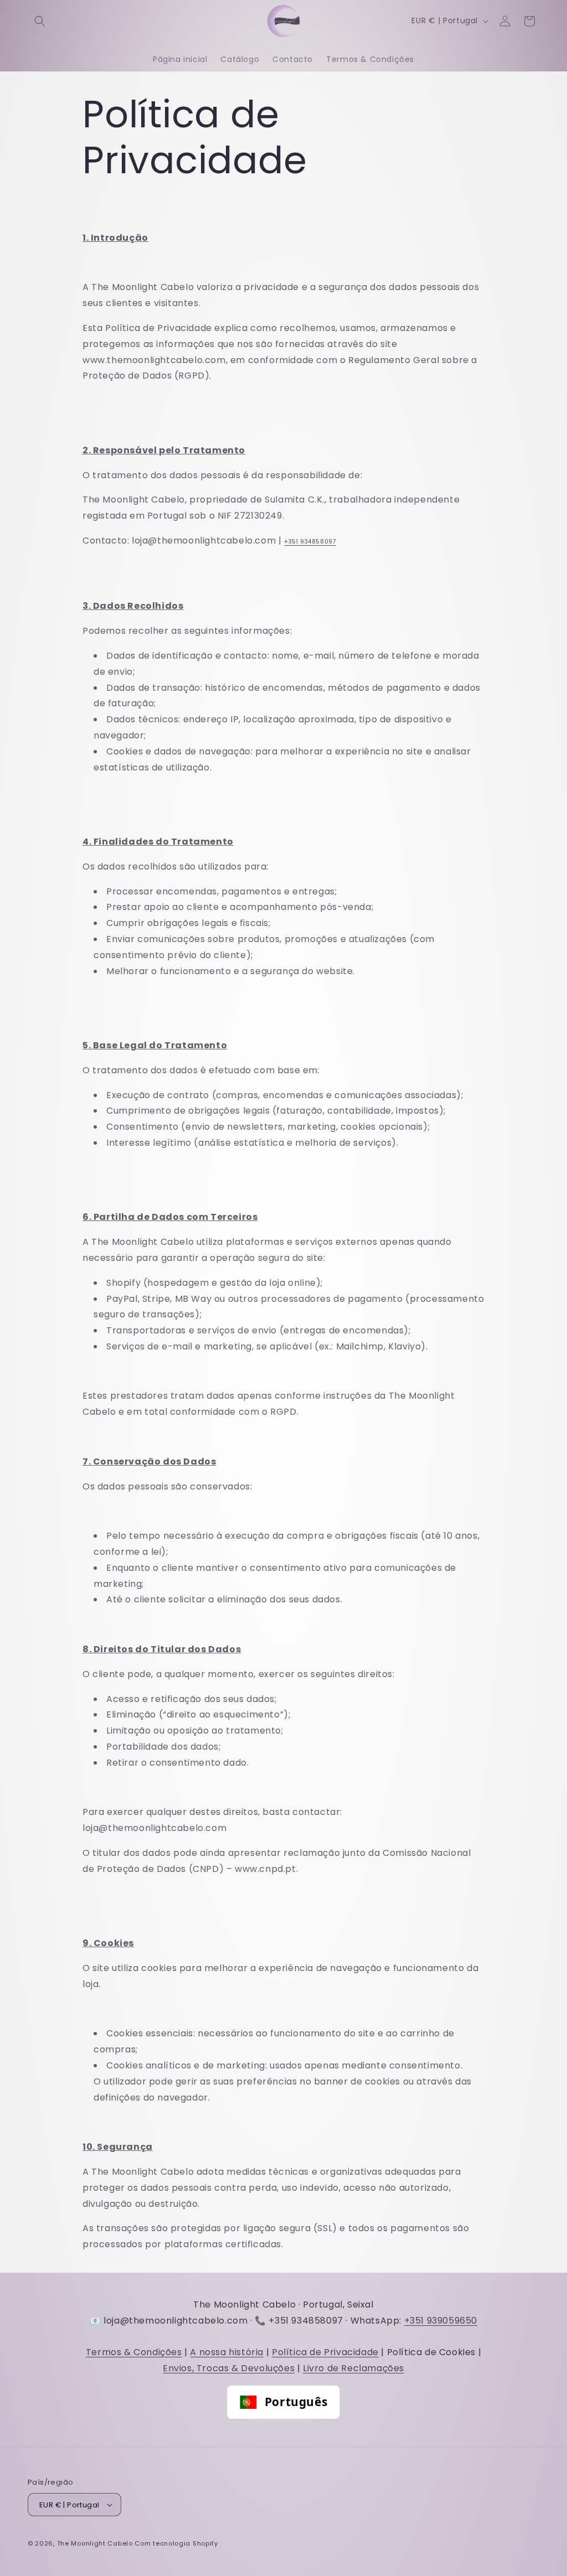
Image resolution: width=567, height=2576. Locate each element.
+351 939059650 (441, 2321)
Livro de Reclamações (354, 2368)
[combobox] (283, 2402)
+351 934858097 (310, 542)
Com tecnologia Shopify (176, 2543)
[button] (40, 21)
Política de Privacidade (325, 2352)
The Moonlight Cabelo (95, 2543)
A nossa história (227, 2352)
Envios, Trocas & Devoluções (229, 2368)
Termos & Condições (134, 2352)
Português (296, 2402)
